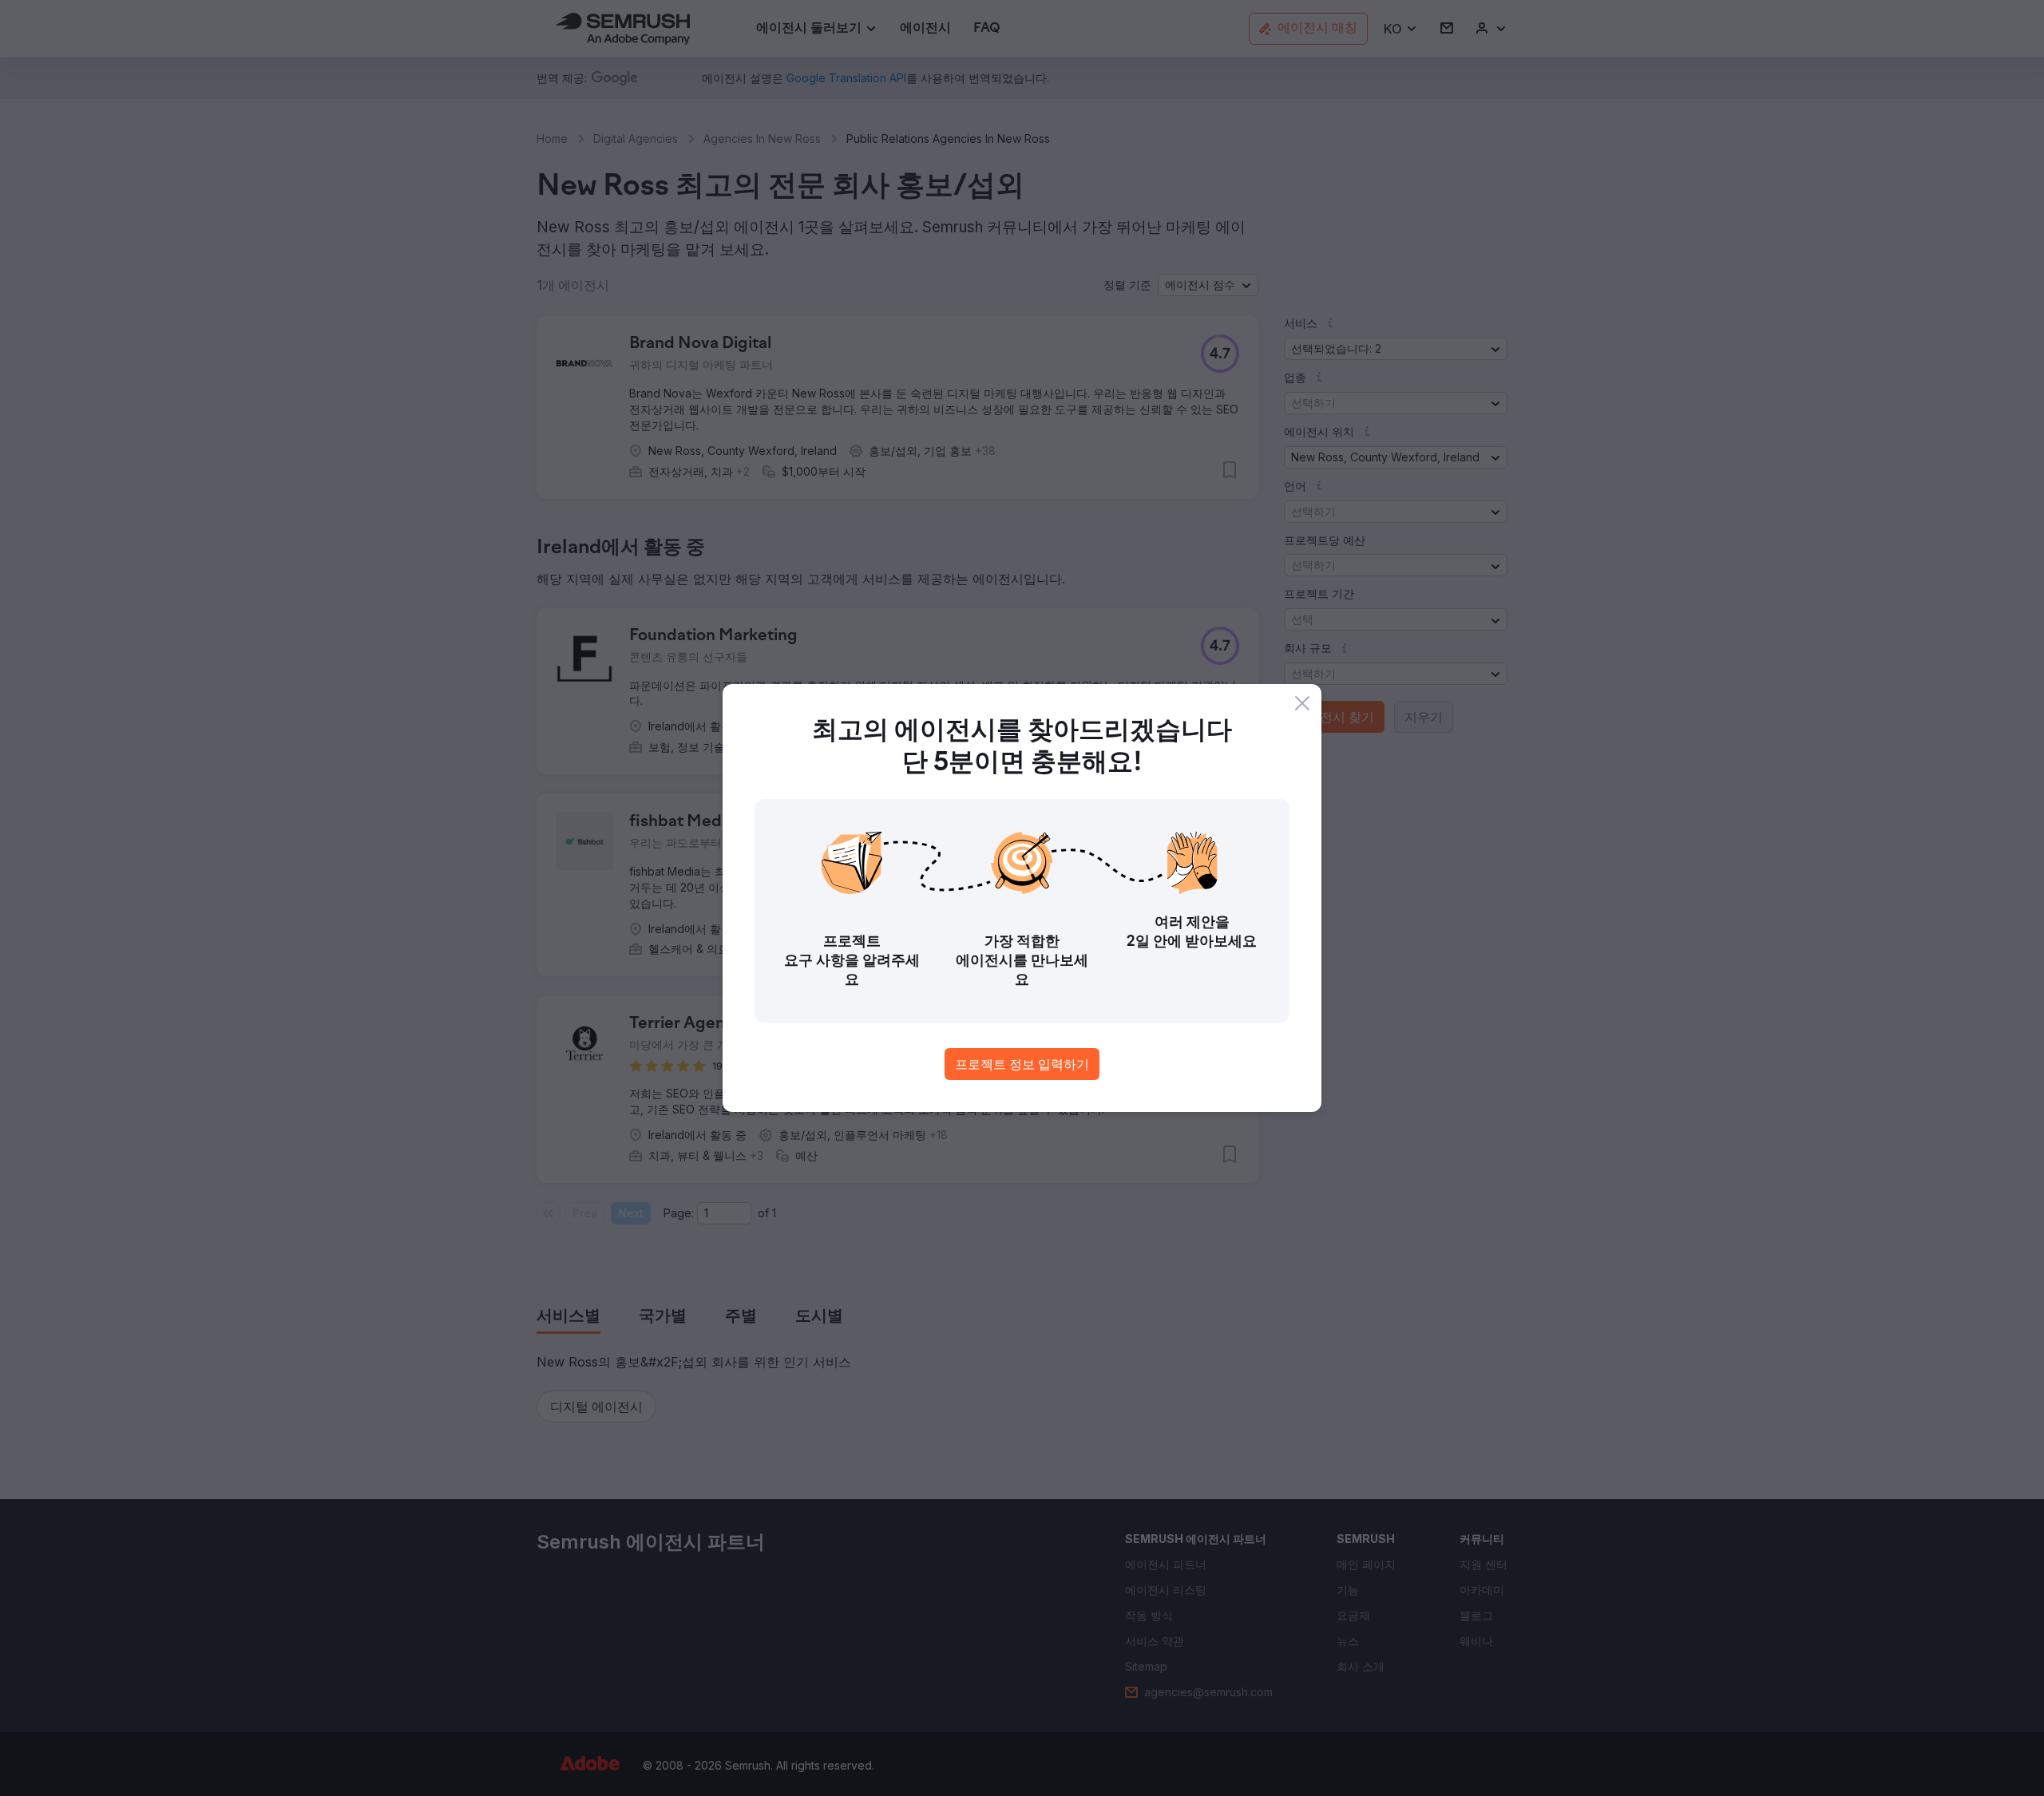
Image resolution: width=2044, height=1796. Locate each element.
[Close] (1302, 703)
